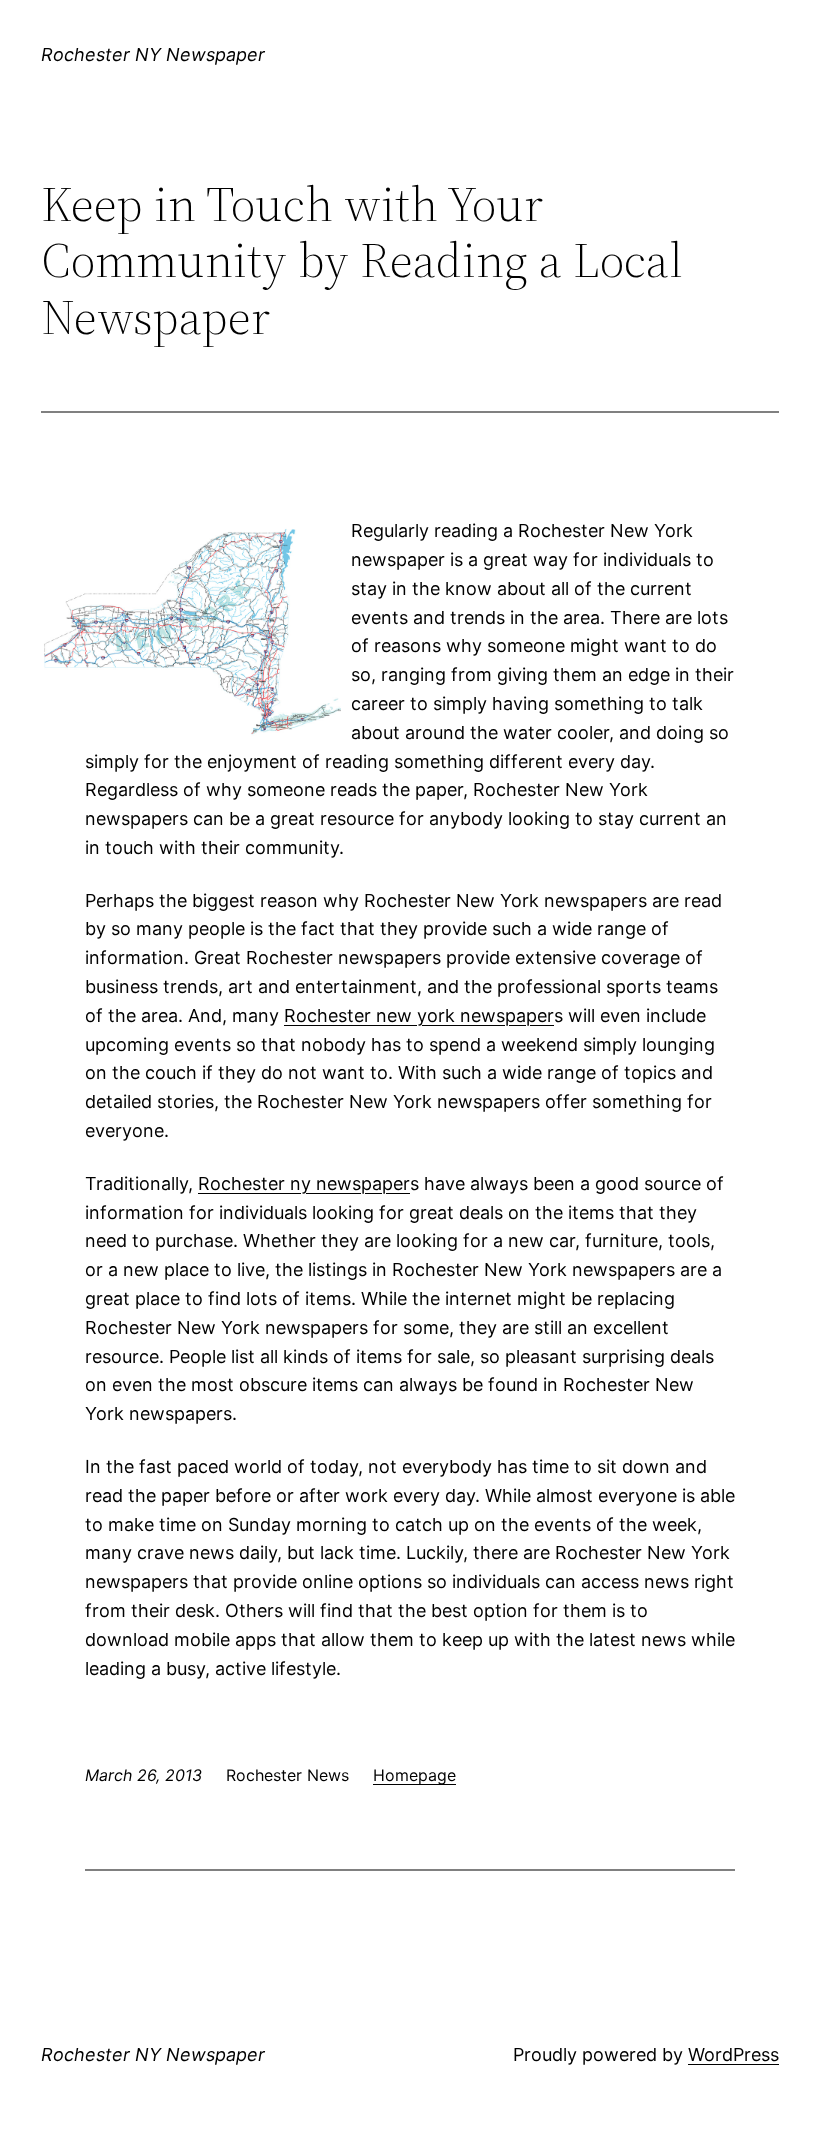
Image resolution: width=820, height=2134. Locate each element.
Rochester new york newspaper (419, 1015)
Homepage (414, 1775)
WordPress (733, 2054)
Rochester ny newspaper (304, 1183)
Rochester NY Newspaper (153, 54)
